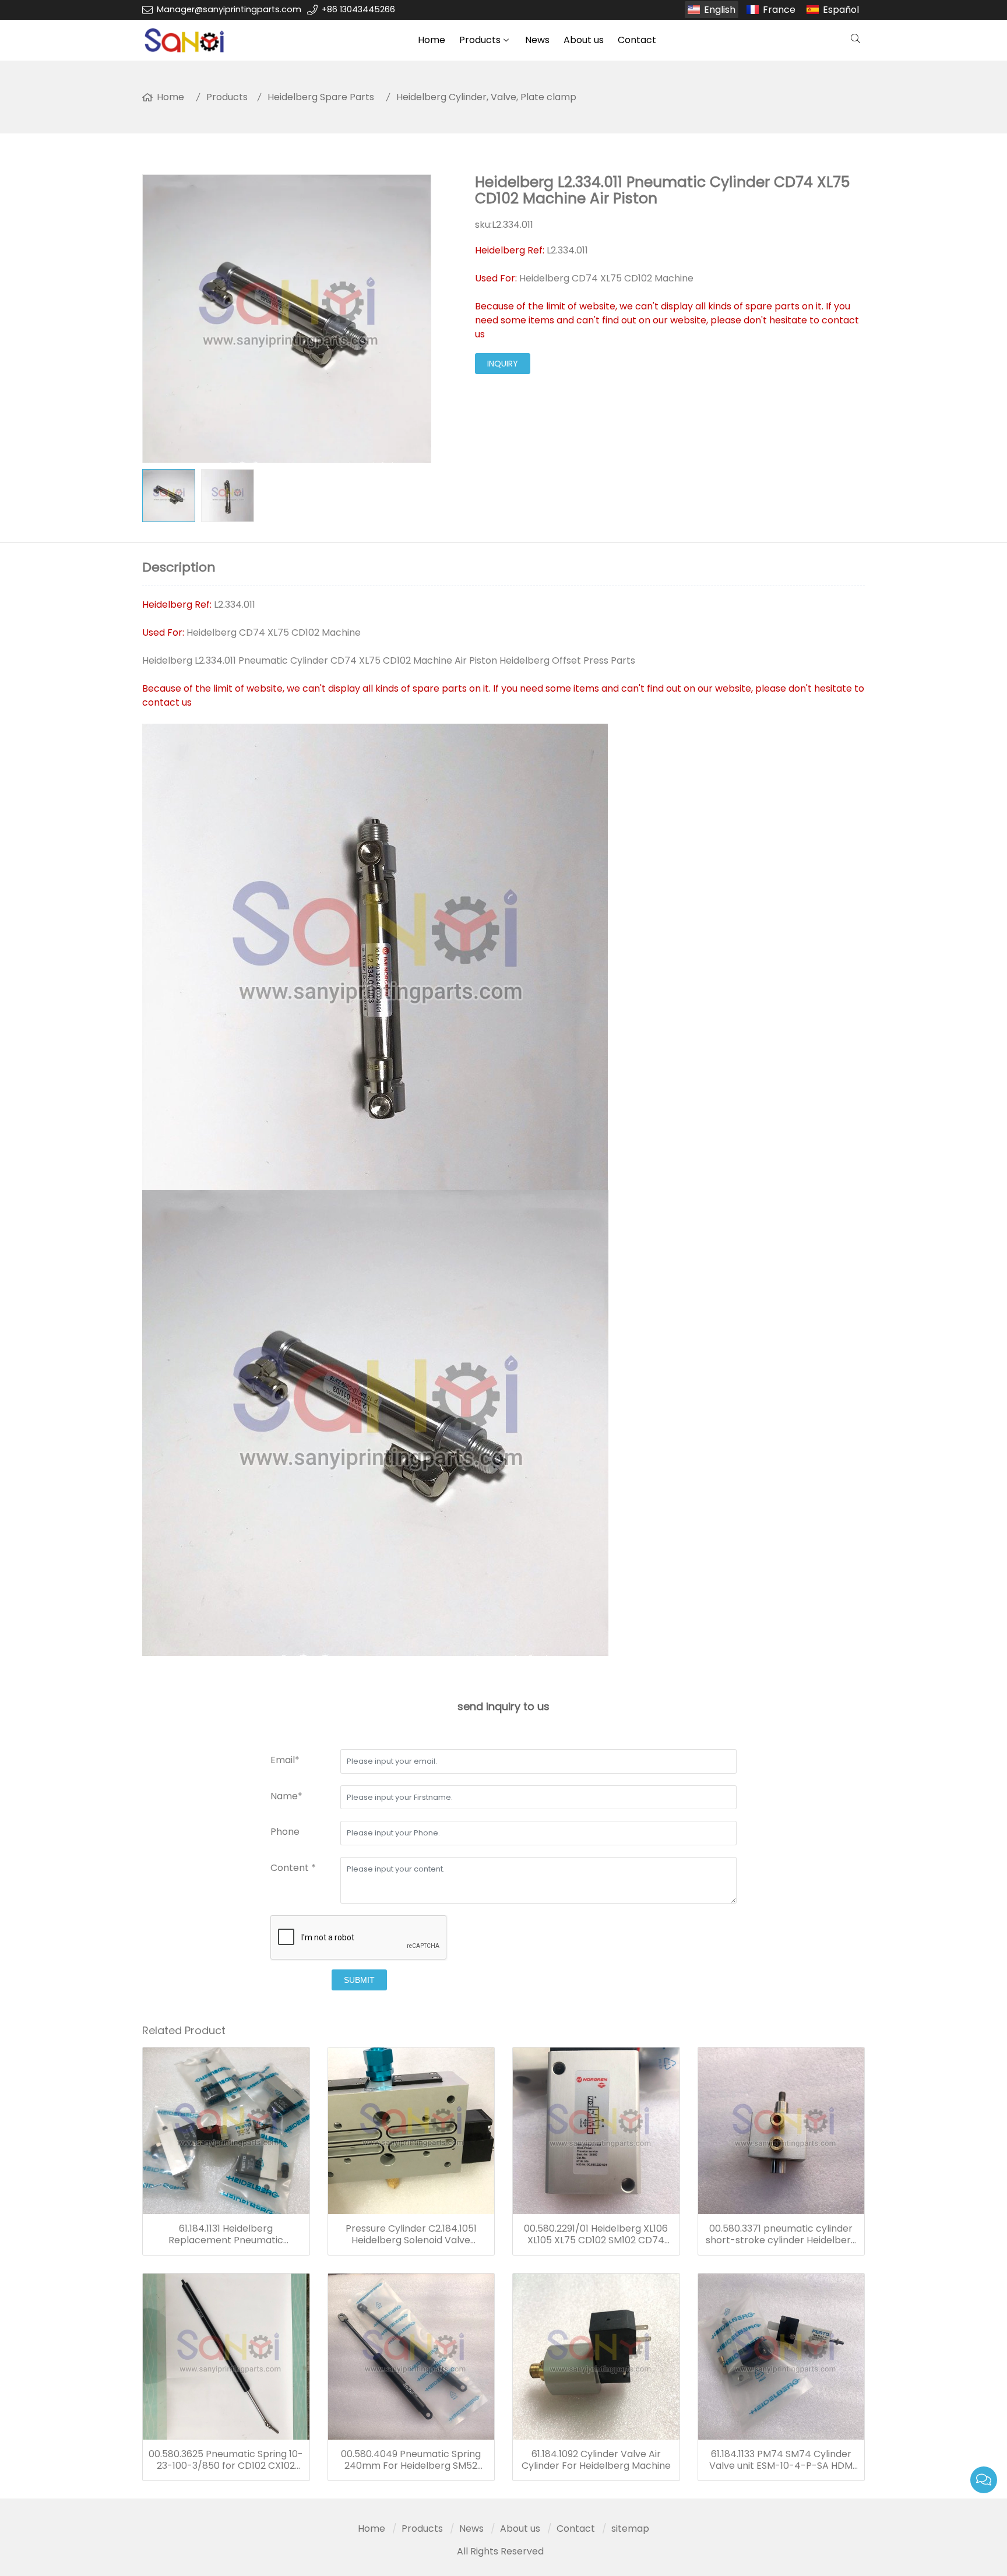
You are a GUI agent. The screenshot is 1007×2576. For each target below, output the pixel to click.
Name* (286, 1796)
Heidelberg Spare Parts (321, 97)
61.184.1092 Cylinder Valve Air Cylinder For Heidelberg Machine (596, 2460)
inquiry (503, 364)
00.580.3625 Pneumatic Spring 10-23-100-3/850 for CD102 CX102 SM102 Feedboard (226, 2460)
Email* (285, 1760)
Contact (637, 40)
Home (432, 40)
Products (480, 40)
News (537, 40)
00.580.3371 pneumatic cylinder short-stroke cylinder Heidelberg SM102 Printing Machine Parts (781, 2235)
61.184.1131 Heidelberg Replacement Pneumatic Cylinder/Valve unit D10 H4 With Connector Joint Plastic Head (226, 2235)
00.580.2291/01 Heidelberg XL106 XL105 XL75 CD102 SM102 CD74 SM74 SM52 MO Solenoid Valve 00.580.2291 (596, 2235)
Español (841, 10)
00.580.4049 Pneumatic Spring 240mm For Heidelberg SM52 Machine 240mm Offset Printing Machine (411, 2460)
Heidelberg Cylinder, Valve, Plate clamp (486, 97)
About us (584, 40)
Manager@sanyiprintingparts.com (229, 9)
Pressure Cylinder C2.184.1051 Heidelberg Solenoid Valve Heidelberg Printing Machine (411, 2235)
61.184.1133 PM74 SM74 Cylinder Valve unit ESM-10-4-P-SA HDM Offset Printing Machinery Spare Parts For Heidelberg (781, 2460)
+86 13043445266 (358, 9)
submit (359, 1980)
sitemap (630, 2529)
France (779, 10)
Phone (285, 1832)
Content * (293, 1868)
